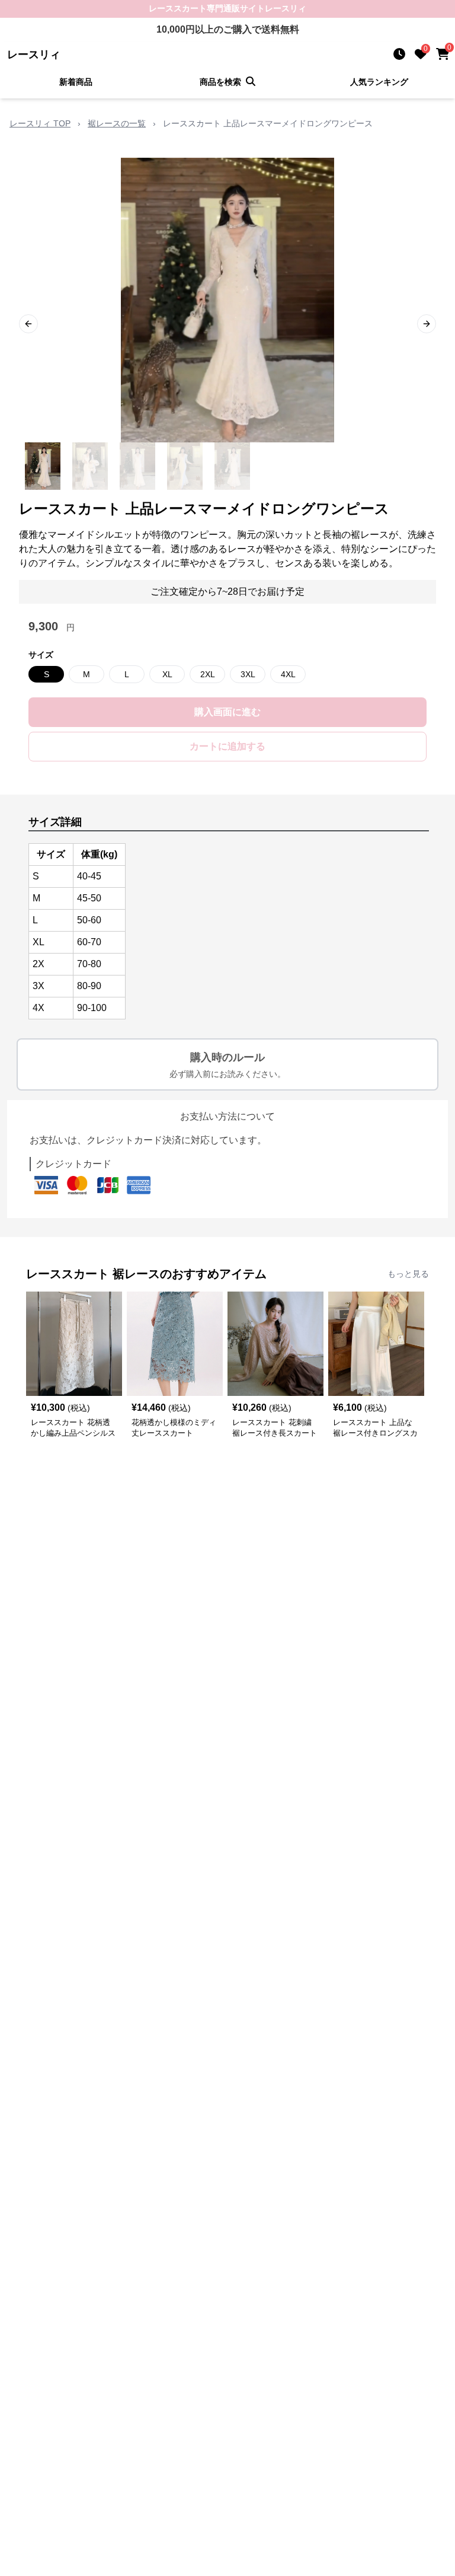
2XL (208, 674)
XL (167, 674)
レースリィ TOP (40, 123)
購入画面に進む (227, 712)
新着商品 (76, 82)
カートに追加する (227, 746)
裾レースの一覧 (117, 123)
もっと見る (408, 1274)
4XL (288, 674)
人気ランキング (379, 82)
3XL (248, 674)
